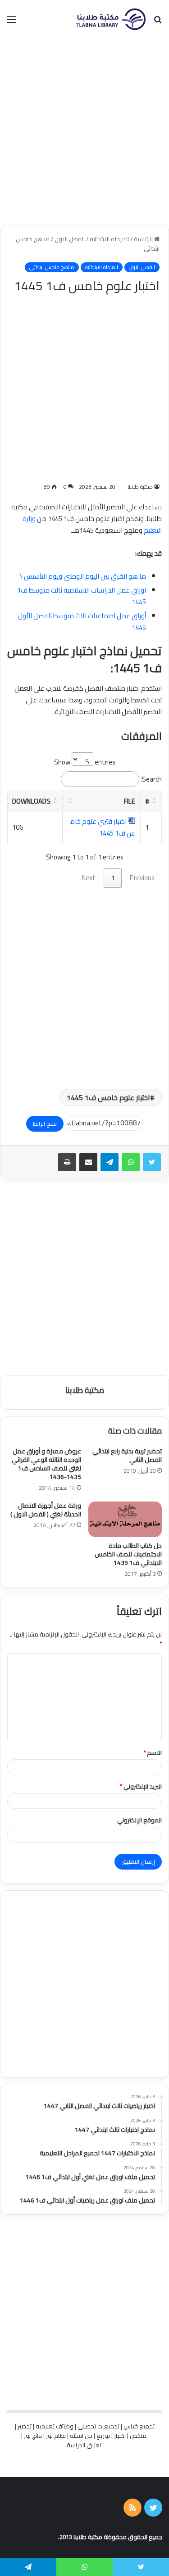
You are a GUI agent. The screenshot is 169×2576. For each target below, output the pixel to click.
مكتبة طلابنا (140, 487)
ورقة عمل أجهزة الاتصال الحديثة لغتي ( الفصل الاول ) (46, 1510)
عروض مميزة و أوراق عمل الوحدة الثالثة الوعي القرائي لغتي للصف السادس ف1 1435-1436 (46, 1464)
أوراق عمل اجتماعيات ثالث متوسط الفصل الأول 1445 (82, 622)
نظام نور (56, 2436)
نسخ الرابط (45, 1124)
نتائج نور (33, 2436)
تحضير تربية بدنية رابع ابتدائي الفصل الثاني (127, 1455)
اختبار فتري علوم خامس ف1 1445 (103, 827)
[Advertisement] (84, 132)
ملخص (138, 2436)
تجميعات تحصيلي (98, 2426)
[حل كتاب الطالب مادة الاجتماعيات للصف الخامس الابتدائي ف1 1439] (125, 1519)
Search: (151, 779)
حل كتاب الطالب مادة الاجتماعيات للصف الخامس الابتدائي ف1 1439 (128, 1554)
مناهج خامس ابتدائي (52, 267)
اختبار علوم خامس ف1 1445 (108, 1097)
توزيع (103, 2436)
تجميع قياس (139, 2426)
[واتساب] (131, 1162)
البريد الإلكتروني (141, 1786)
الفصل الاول (70, 239)
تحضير (25, 2426)
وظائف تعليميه (55, 2426)
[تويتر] (152, 1162)
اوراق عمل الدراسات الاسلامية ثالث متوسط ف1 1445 (82, 596)
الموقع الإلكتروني (139, 1820)
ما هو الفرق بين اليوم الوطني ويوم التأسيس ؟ (83, 576)
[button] (154, 800)
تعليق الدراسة (84, 2445)
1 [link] (113, 878)
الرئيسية (144, 239)
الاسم (153, 1753)
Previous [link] (142, 878)
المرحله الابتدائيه (109, 239)
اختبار (120, 2436)
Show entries (85, 762)
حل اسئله (81, 2436)
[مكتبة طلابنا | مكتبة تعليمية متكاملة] (110, 19)
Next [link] (89, 878)
